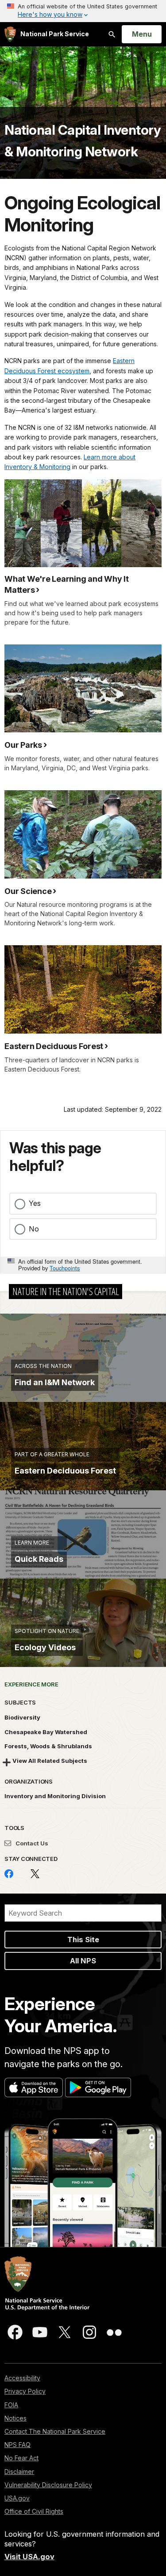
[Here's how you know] (83, 11)
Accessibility (22, 2378)
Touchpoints (65, 1268)
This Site (83, 1940)
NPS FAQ (17, 2445)
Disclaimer (19, 2472)
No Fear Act (21, 2458)
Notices (15, 2418)
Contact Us (31, 1843)
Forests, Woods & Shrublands (48, 1746)
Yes (35, 1203)
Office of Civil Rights (34, 2511)
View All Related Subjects (50, 1761)
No (34, 1229)
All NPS (83, 1961)
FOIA (11, 2405)
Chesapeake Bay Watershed (46, 1732)
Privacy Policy (25, 2391)
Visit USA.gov (29, 2557)
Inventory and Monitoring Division (55, 1796)
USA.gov (17, 2498)
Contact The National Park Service (55, 2431)
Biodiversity (22, 1717)
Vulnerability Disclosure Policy (48, 2485)
